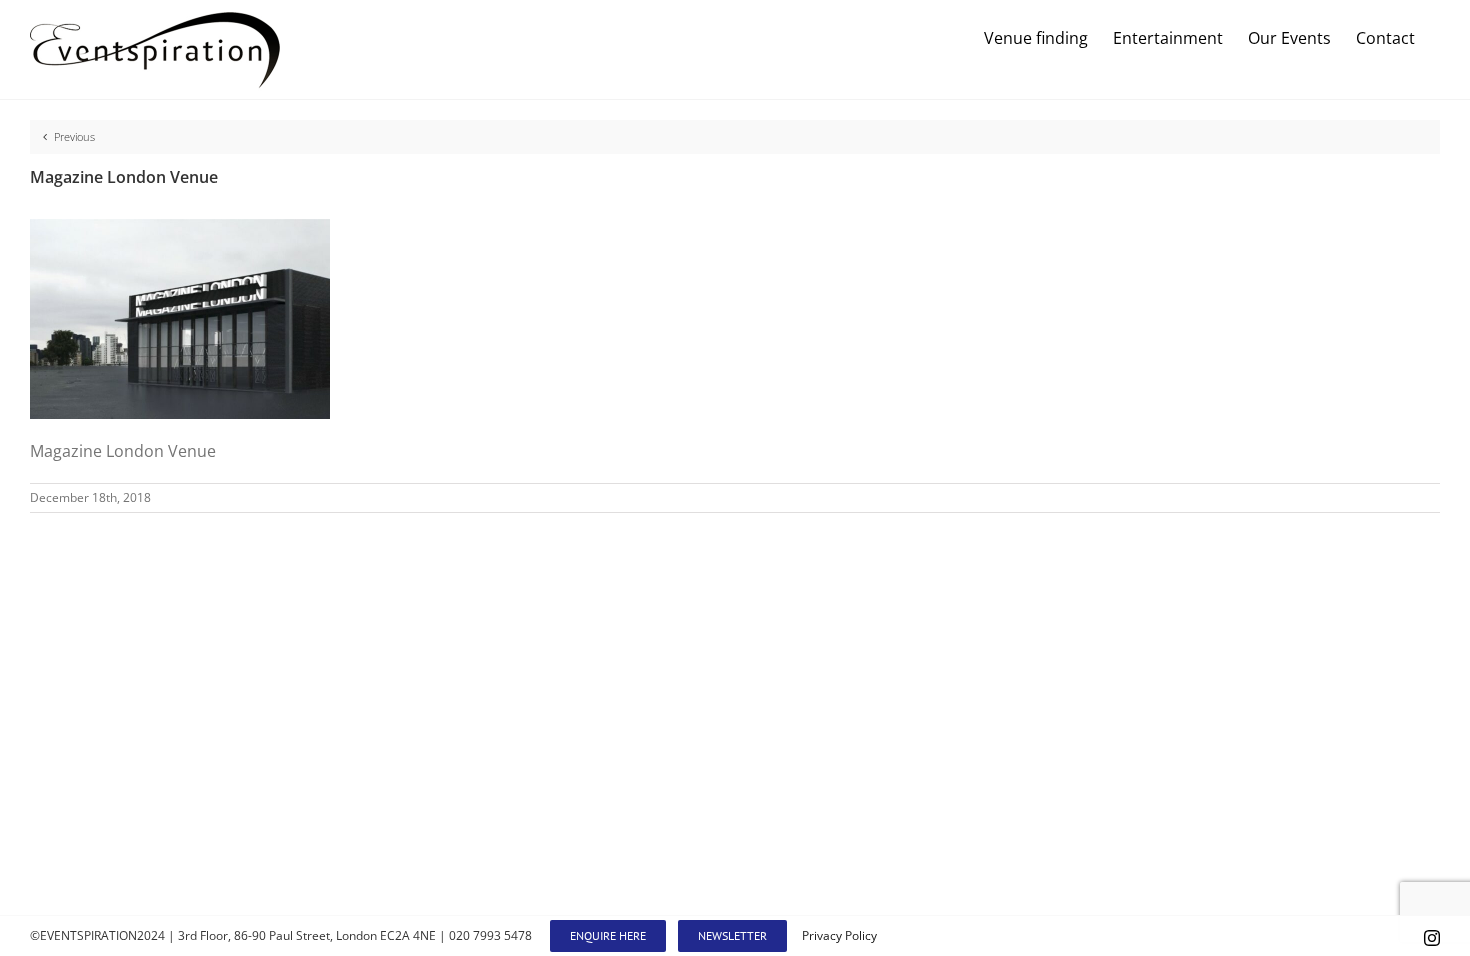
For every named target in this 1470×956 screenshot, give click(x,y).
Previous (74, 136)
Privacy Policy (839, 935)
